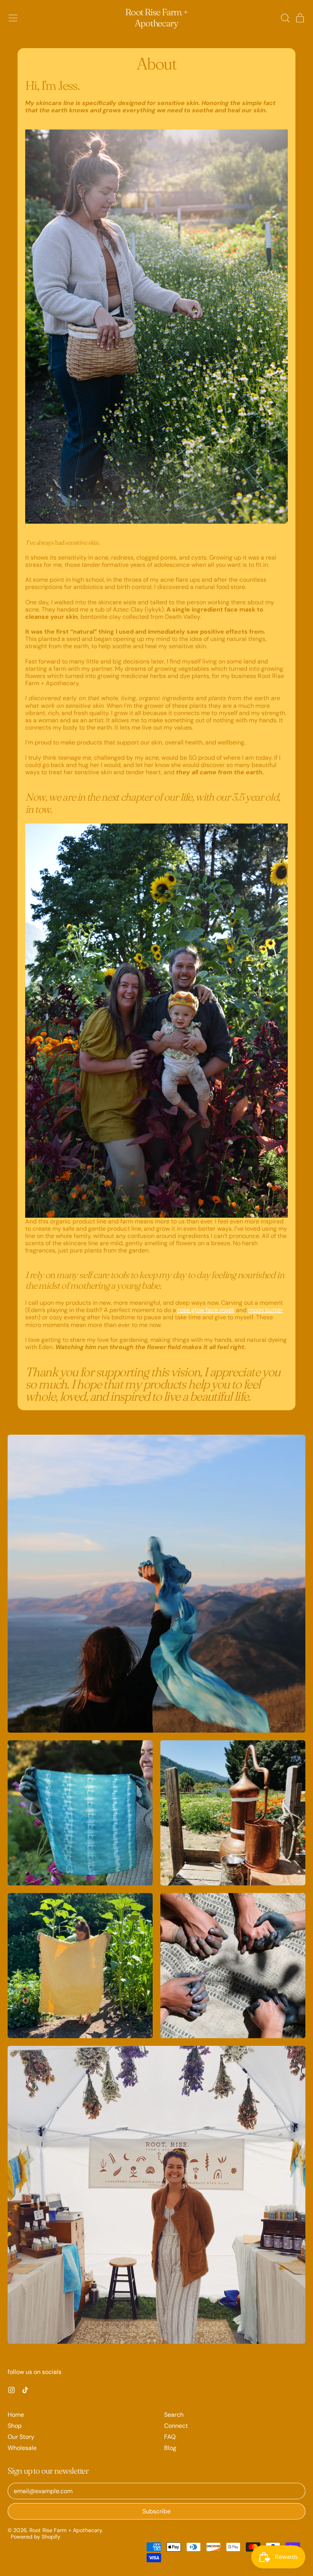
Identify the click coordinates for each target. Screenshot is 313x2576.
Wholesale (22, 2448)
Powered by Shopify (35, 2537)
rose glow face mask (206, 1310)
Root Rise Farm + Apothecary (156, 18)
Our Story (21, 2437)
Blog (170, 2448)
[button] (285, 18)
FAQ (170, 2437)
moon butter (265, 1310)
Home (16, 2415)
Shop (15, 2426)
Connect (176, 2426)
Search (174, 2415)
